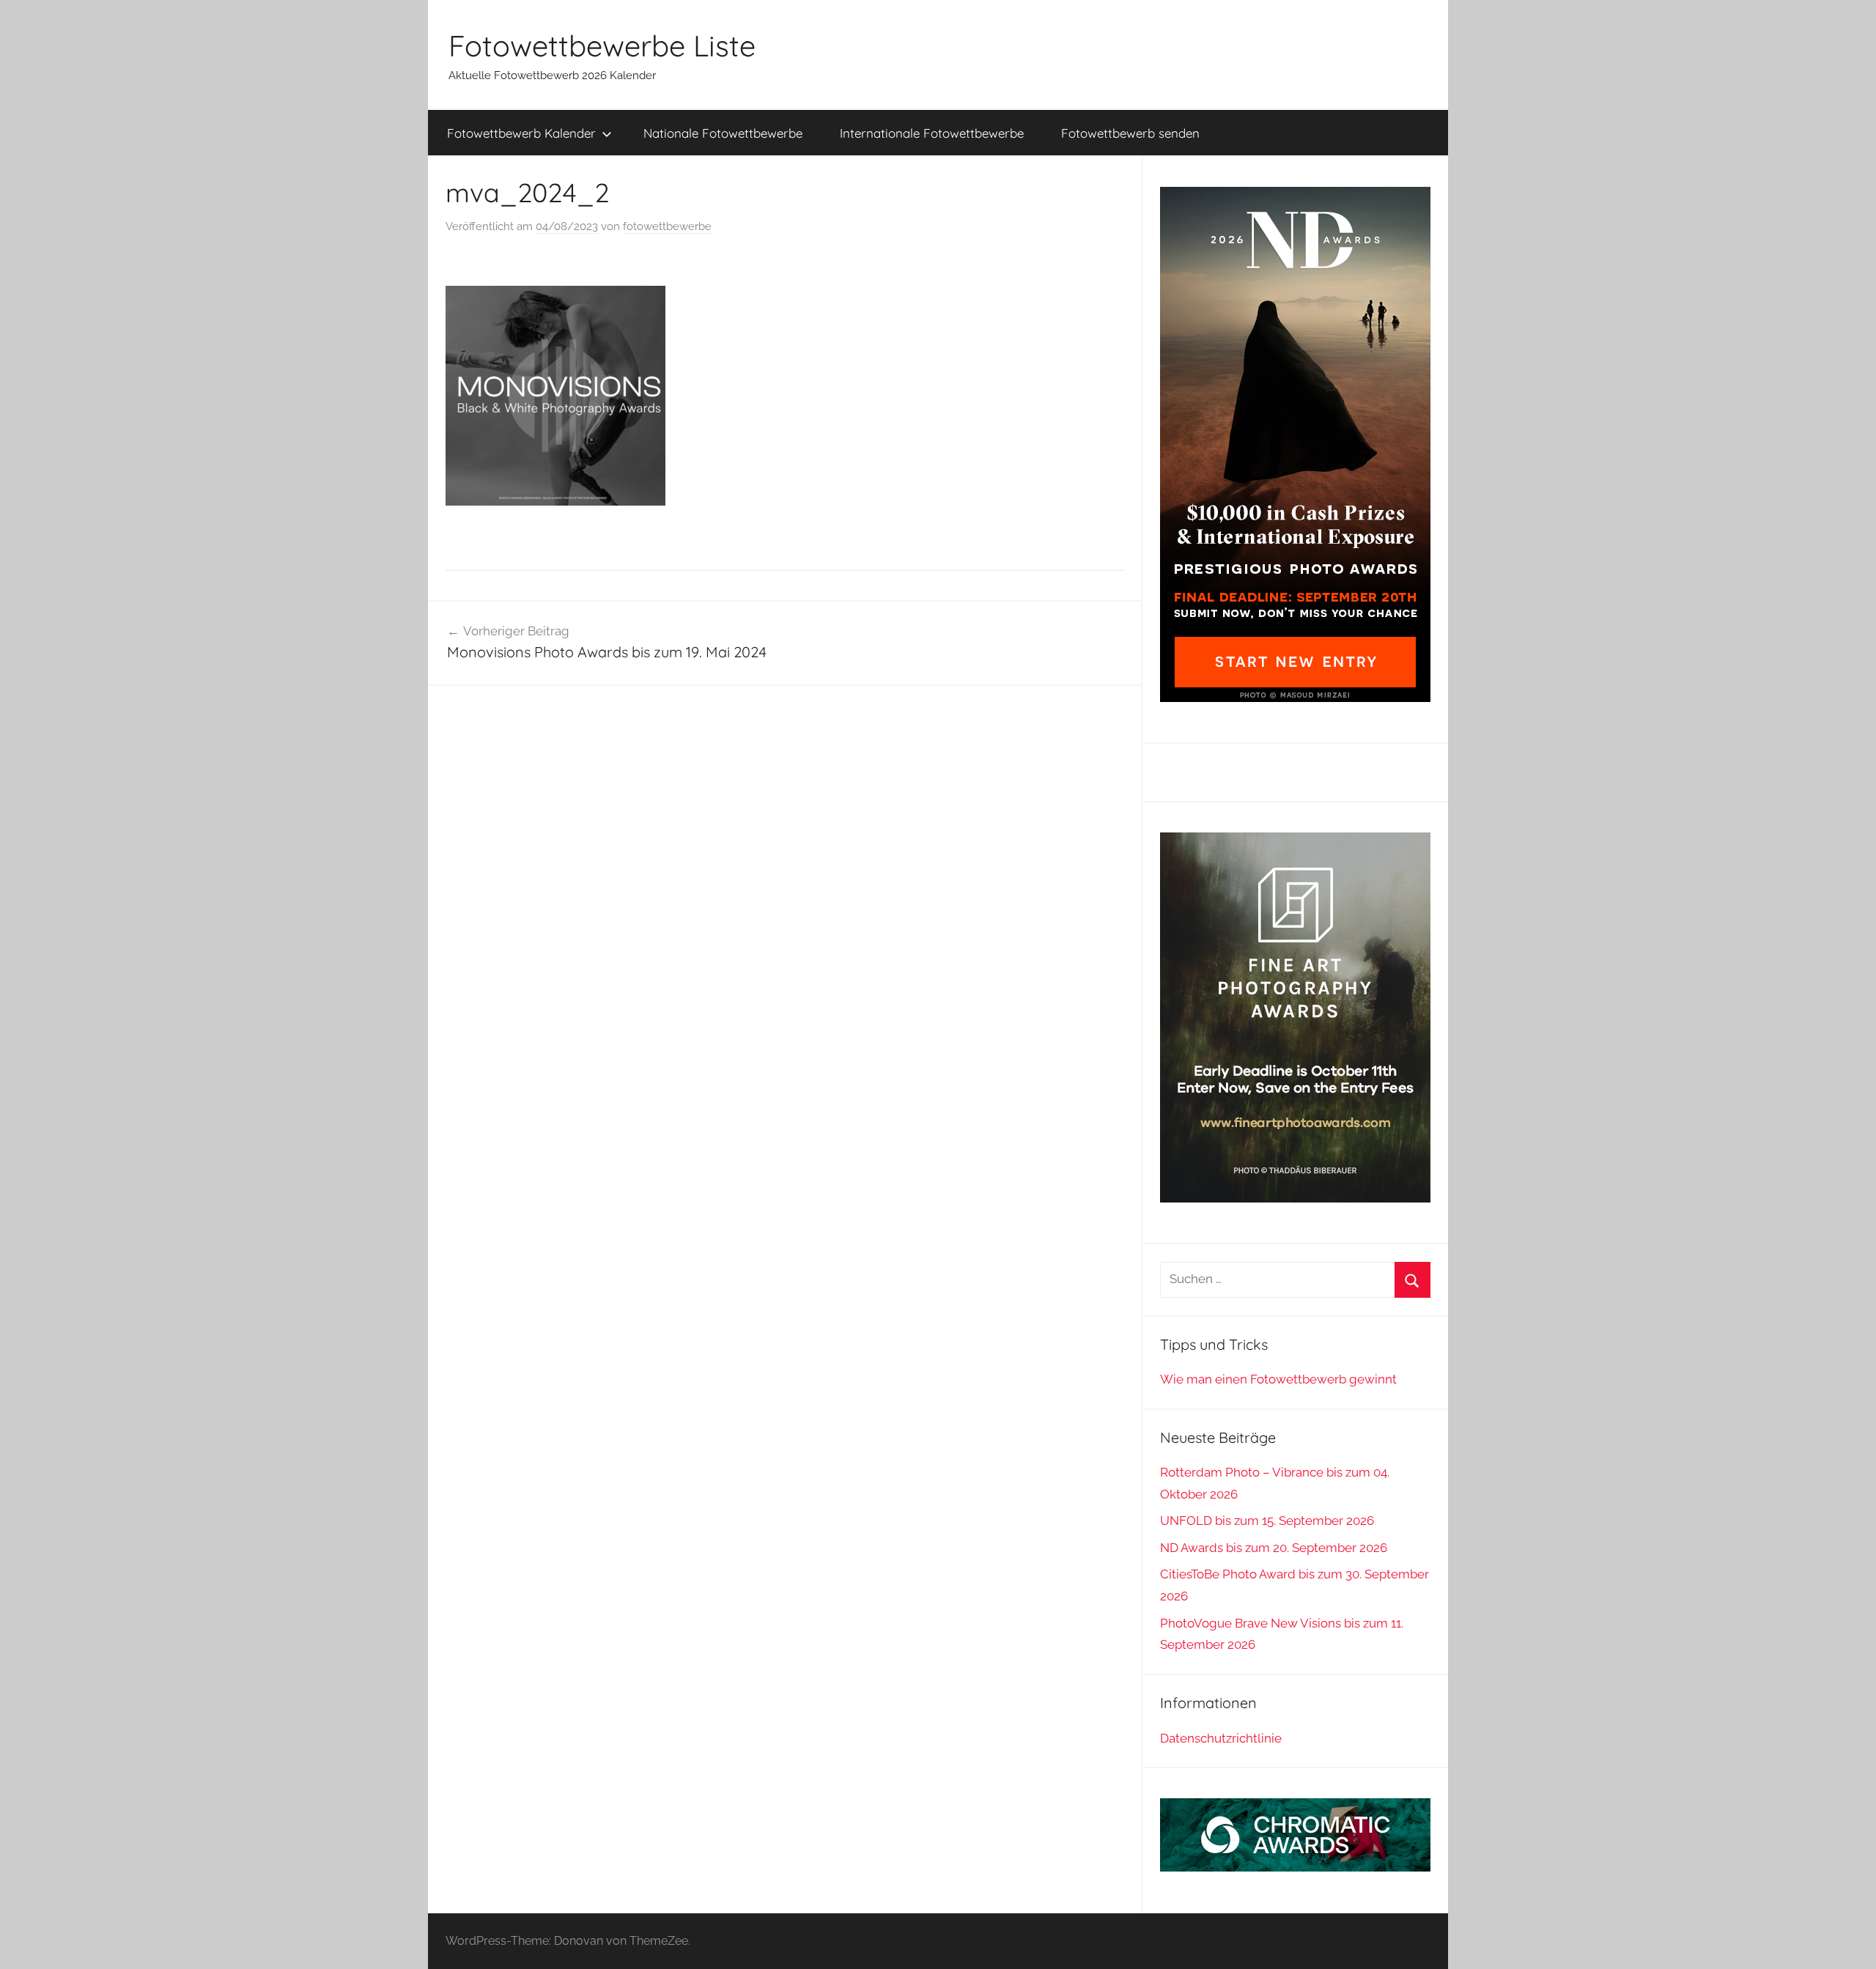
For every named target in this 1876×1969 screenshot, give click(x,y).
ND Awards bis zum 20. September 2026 (1274, 1548)
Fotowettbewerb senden (1130, 133)
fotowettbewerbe (667, 226)
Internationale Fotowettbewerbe (932, 133)
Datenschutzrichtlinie (1221, 1738)
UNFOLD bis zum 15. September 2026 (1267, 1521)
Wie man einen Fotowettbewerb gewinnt (1278, 1379)
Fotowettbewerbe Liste (602, 45)
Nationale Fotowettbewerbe (723, 133)
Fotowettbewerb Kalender (521, 133)
